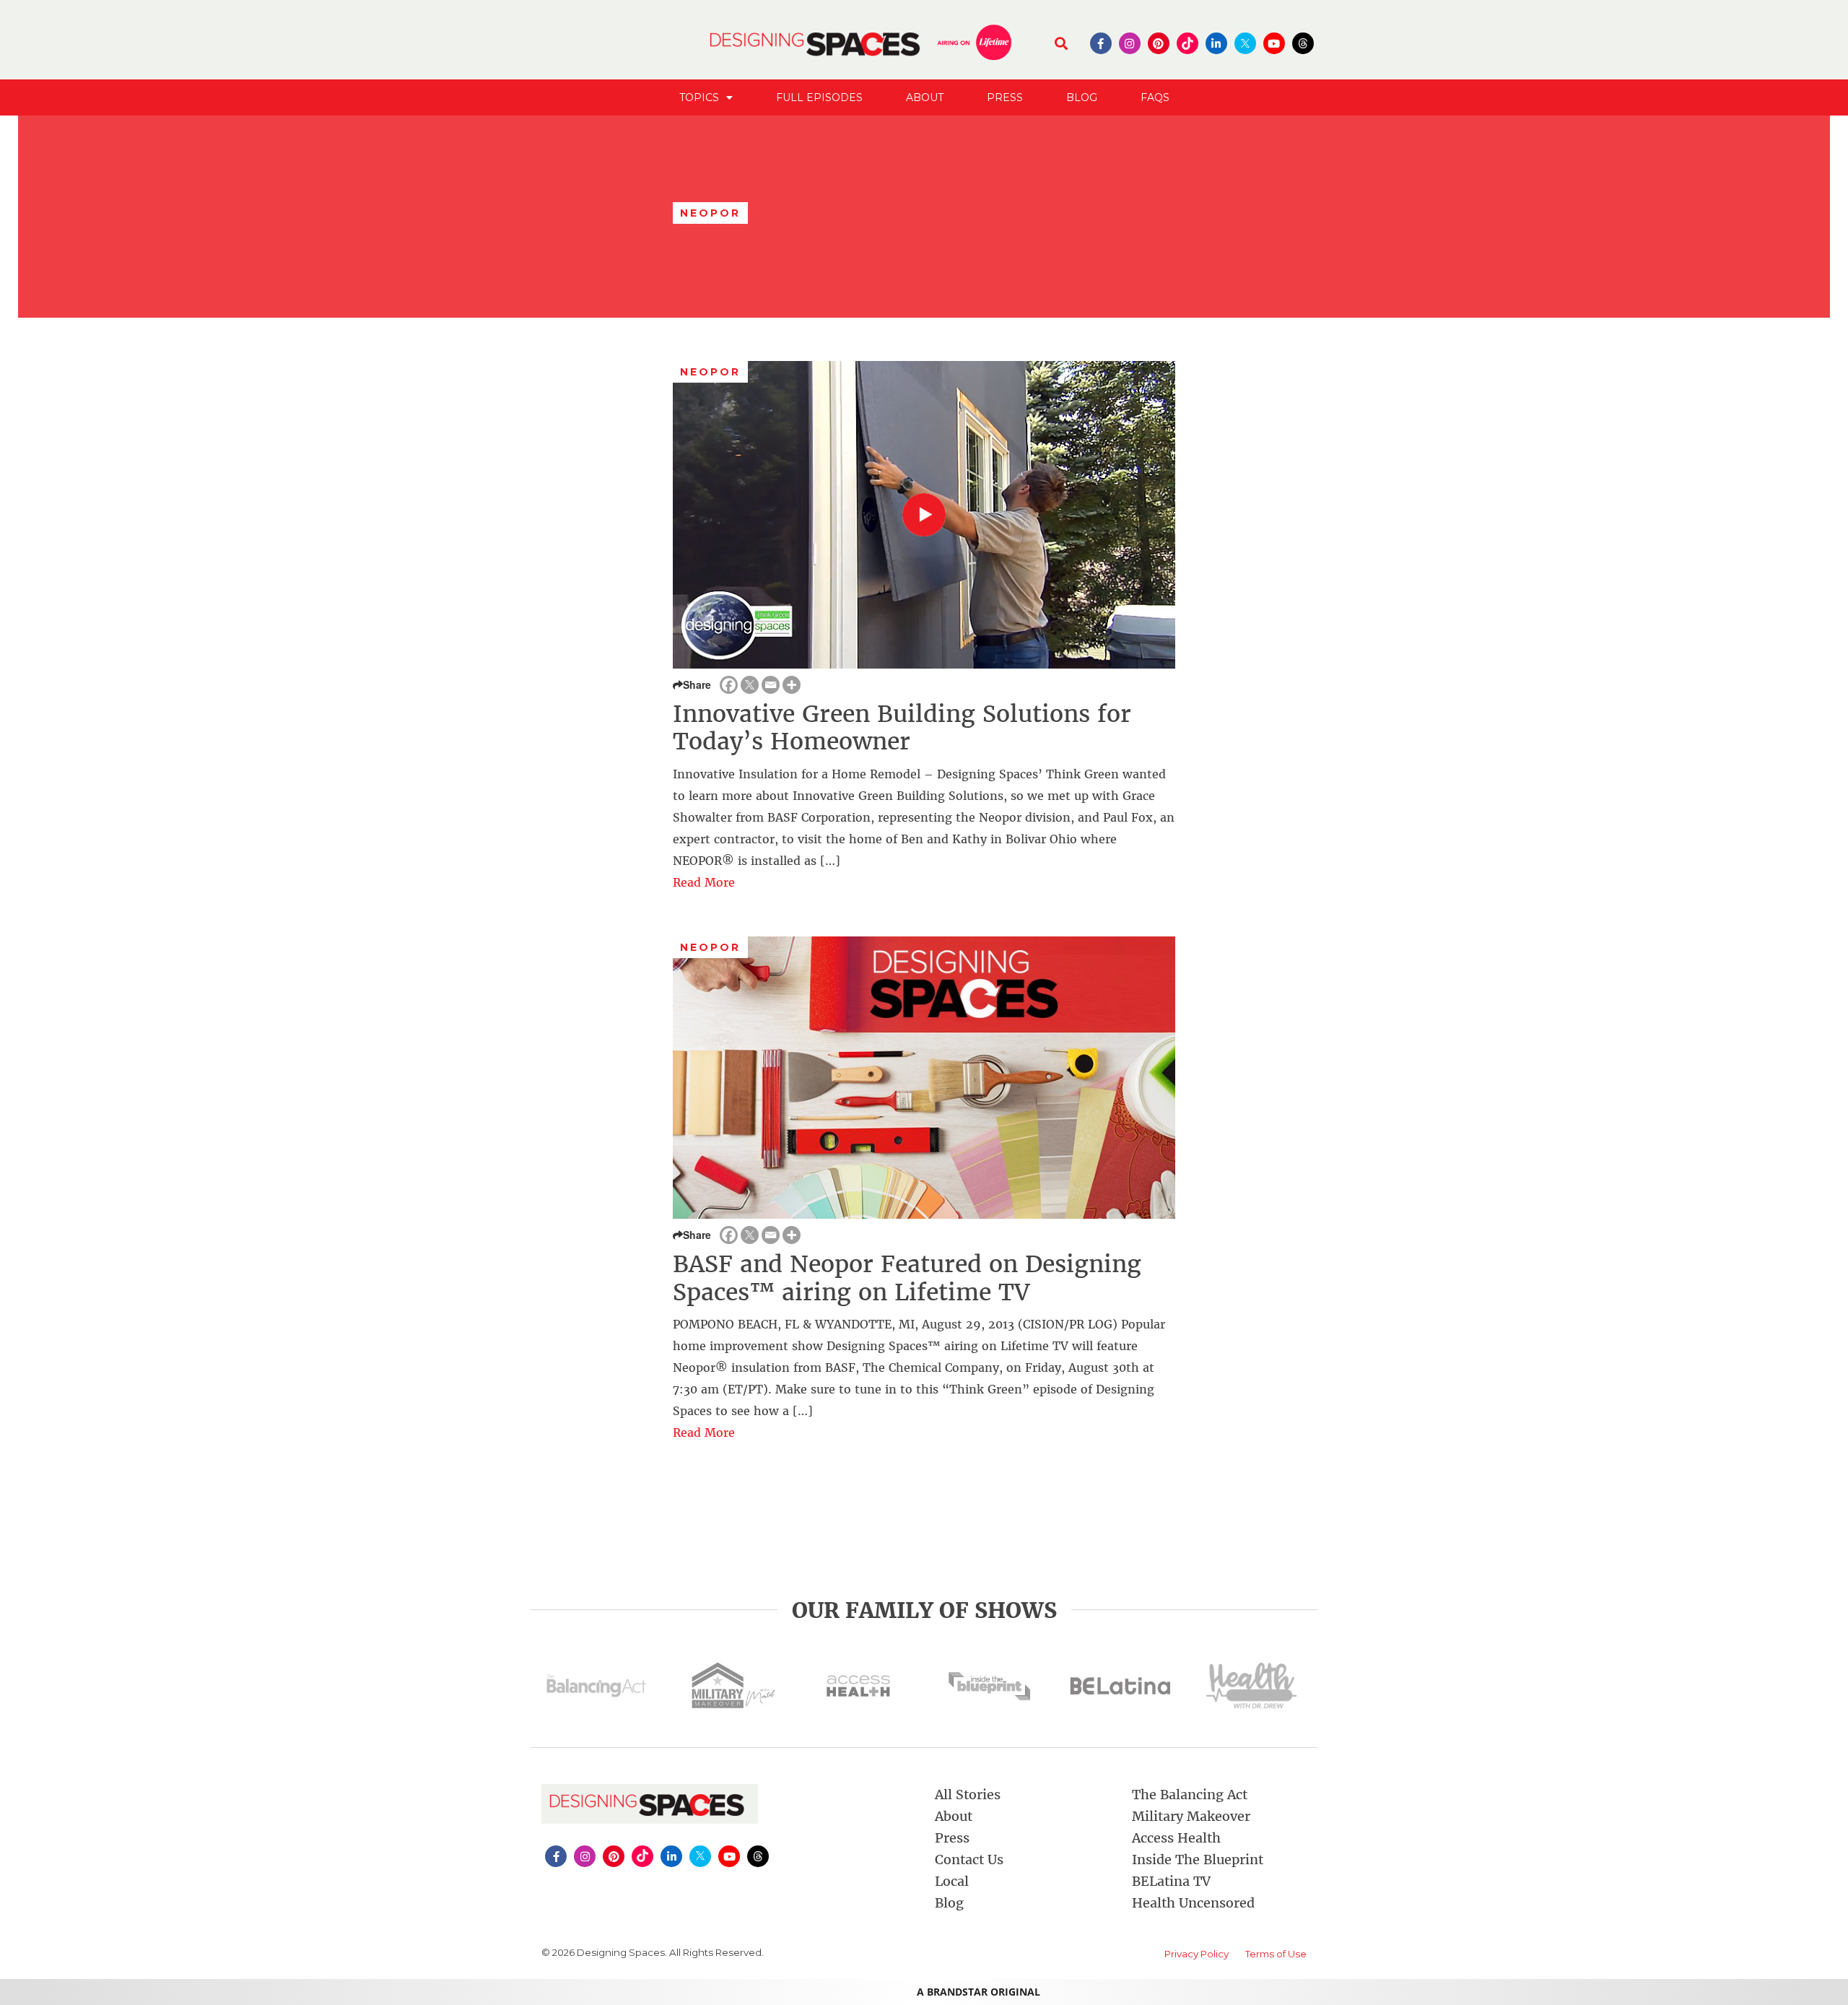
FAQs (1155, 97)
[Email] (771, 685)
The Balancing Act (1190, 1795)
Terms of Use (1276, 1954)
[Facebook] (729, 685)
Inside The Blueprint (1198, 1860)
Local (952, 1881)
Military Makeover (1191, 1816)
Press (1005, 97)
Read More (704, 882)
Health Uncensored (1193, 1903)
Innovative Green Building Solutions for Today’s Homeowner (902, 728)
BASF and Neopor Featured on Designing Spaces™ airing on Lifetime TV (907, 1278)
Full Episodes (819, 97)
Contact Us (969, 1860)
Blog (1082, 97)
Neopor (711, 372)
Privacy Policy (1197, 1954)
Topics (699, 97)
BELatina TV (1171, 1881)
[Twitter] (750, 685)
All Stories (968, 1795)
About (925, 97)
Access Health (1176, 1838)
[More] (792, 685)
